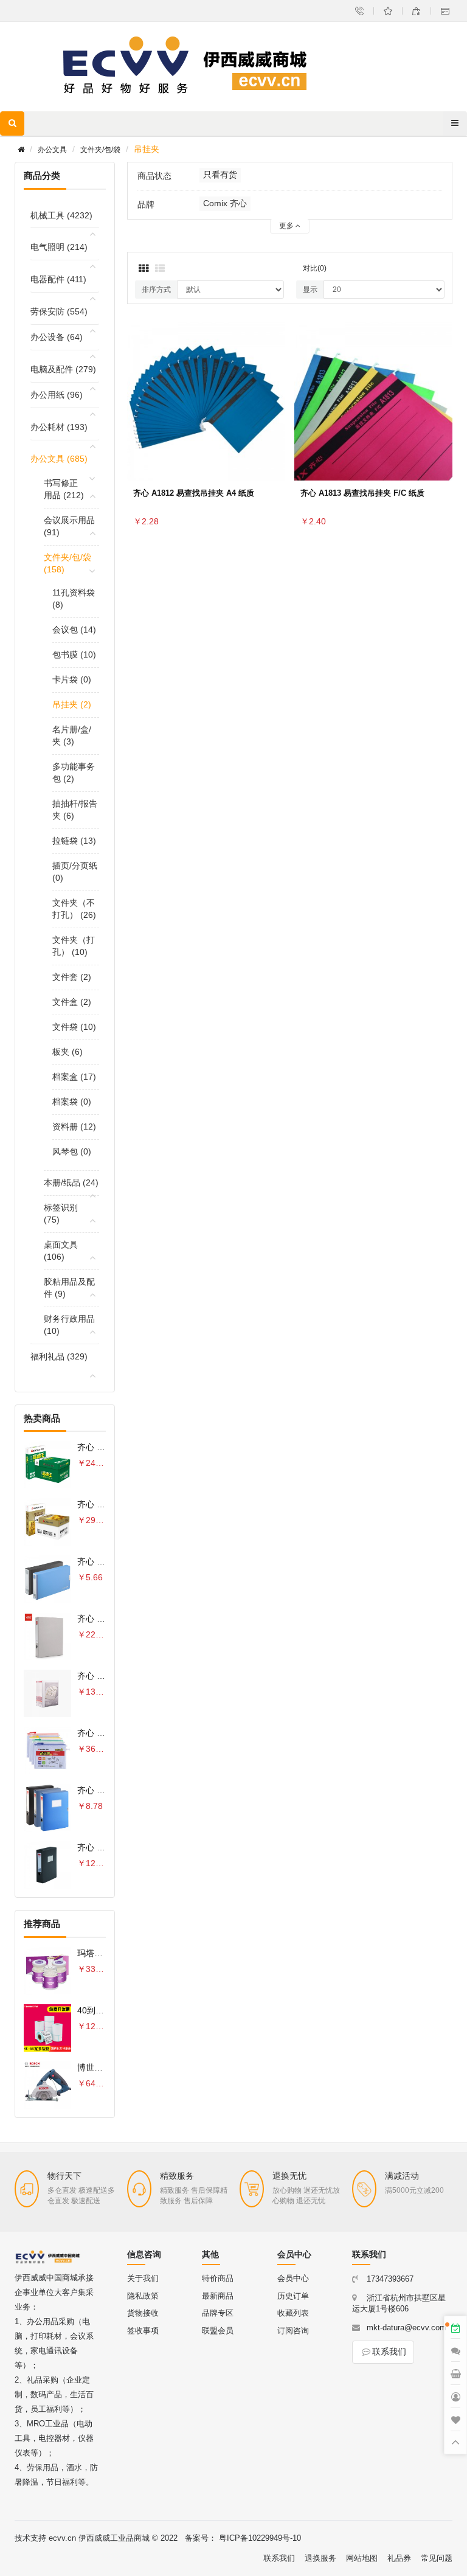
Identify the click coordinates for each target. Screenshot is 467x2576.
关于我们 (143, 2278)
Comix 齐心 (225, 203)
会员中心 (293, 2278)
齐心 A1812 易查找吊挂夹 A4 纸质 (194, 493)
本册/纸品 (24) (71, 1182)
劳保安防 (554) (59, 311)
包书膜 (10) (74, 654)
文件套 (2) (72, 977)
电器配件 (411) (58, 279)
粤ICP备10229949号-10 (260, 2538)
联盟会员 (218, 2331)
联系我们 (389, 2352)
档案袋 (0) (72, 1102)
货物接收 (143, 2313)
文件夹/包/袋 (100, 150)
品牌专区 (218, 2313)
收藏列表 (293, 2313)
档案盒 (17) (74, 1077)
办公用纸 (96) (57, 395)
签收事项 (143, 2331)
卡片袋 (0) (72, 679)
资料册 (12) (74, 1127)
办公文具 (52, 150)
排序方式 (156, 290)
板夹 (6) (67, 1052)
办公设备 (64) (57, 337)
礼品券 (399, 2558)
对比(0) (315, 268)
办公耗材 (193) (59, 427)
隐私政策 (143, 2296)
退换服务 (320, 2558)
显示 (310, 290)
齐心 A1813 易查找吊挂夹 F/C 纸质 (362, 493)
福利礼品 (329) (59, 1356)
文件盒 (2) (72, 1002)
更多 (287, 226)
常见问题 (437, 2558)
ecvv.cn (62, 2538)
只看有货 (220, 175)
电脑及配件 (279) (63, 369)
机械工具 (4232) (61, 215)
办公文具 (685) (59, 459)
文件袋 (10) (74, 1027)
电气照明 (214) (59, 247)
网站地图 (362, 2558)
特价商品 (218, 2278)
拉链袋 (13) (74, 841)
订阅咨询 (293, 2331)
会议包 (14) (74, 630)
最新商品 (218, 2296)
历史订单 (293, 2296)
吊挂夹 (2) (72, 704)
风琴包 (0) (72, 1151)
